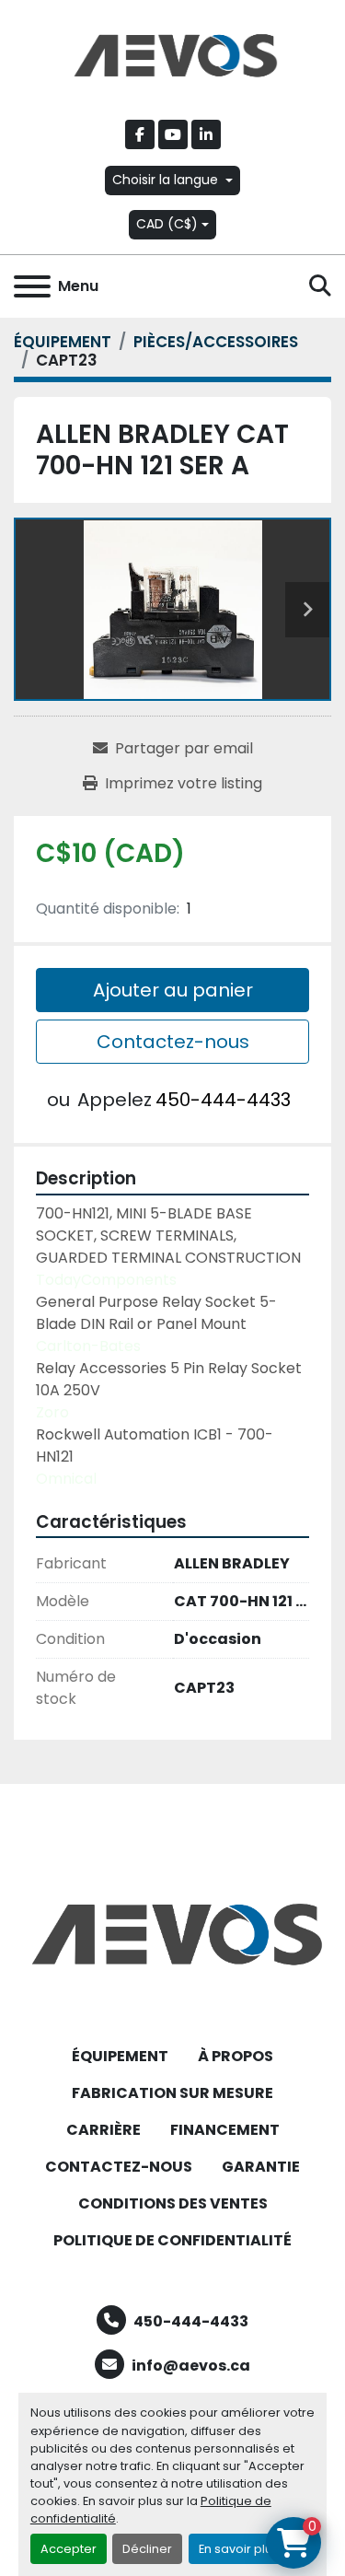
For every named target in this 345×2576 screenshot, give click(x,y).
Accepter (69, 2549)
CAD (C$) (167, 224)
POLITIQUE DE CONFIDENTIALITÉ (172, 2240)
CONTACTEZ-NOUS (119, 2167)
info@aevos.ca (191, 2366)
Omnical (66, 1479)
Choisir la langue (165, 180)
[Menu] (32, 286)
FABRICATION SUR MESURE (172, 2093)
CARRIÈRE (103, 2130)
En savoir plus (239, 2549)
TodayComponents (106, 1280)
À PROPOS (236, 2056)
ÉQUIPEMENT (120, 2056)
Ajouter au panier (173, 990)
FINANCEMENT (225, 2130)
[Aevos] (172, 1933)
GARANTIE (261, 2167)
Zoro (52, 1412)
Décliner (147, 2549)
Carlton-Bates (88, 1346)
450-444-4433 (223, 1100)
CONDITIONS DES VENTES (173, 2203)
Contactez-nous (173, 1042)
